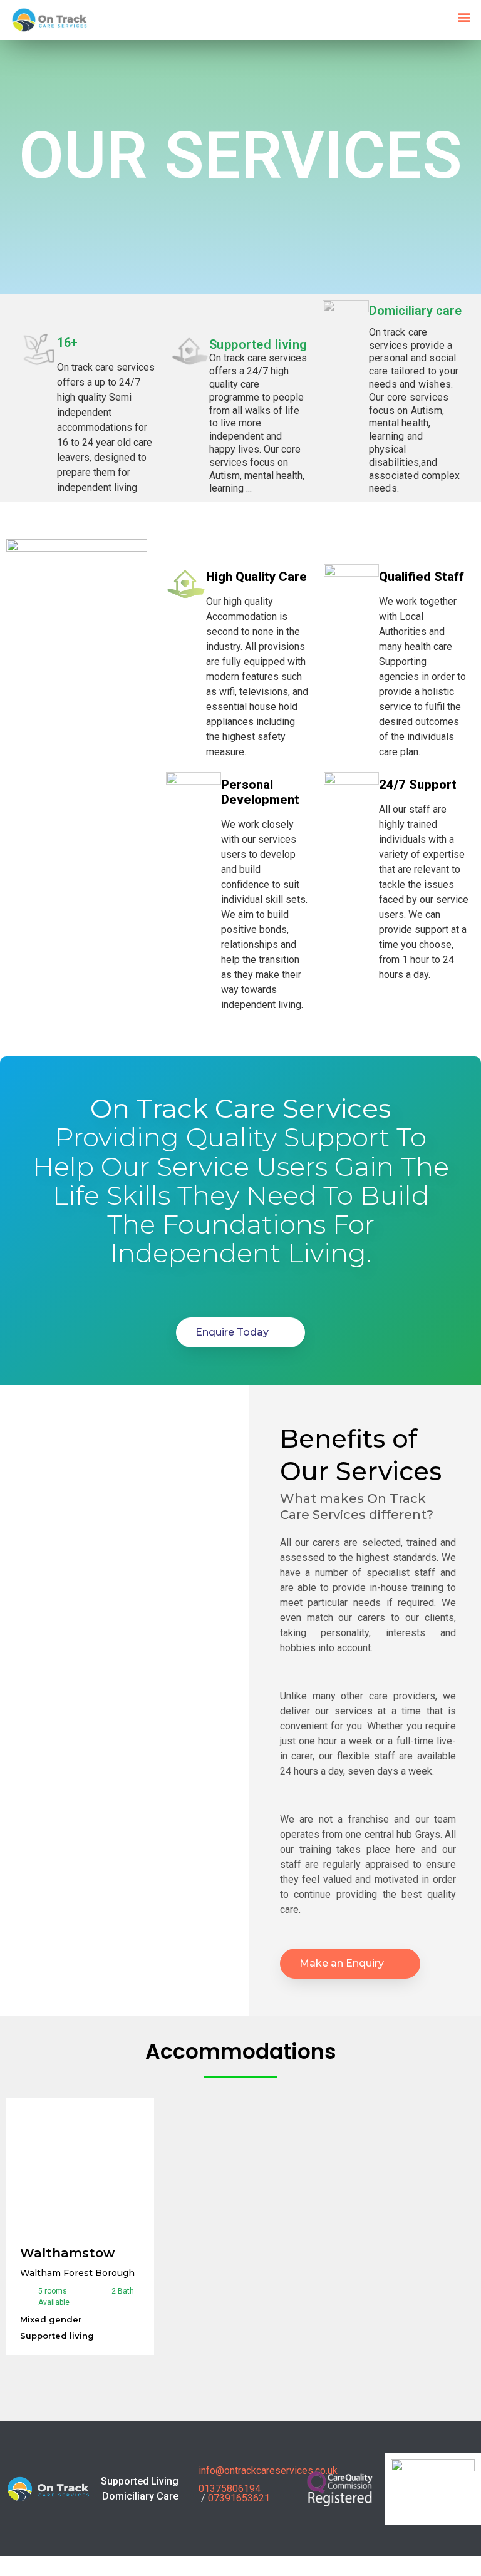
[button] (464, 17)
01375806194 (230, 2489)
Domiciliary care (415, 311)
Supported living (258, 344)
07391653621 (239, 2498)
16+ (67, 343)
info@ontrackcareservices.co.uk (268, 2470)
